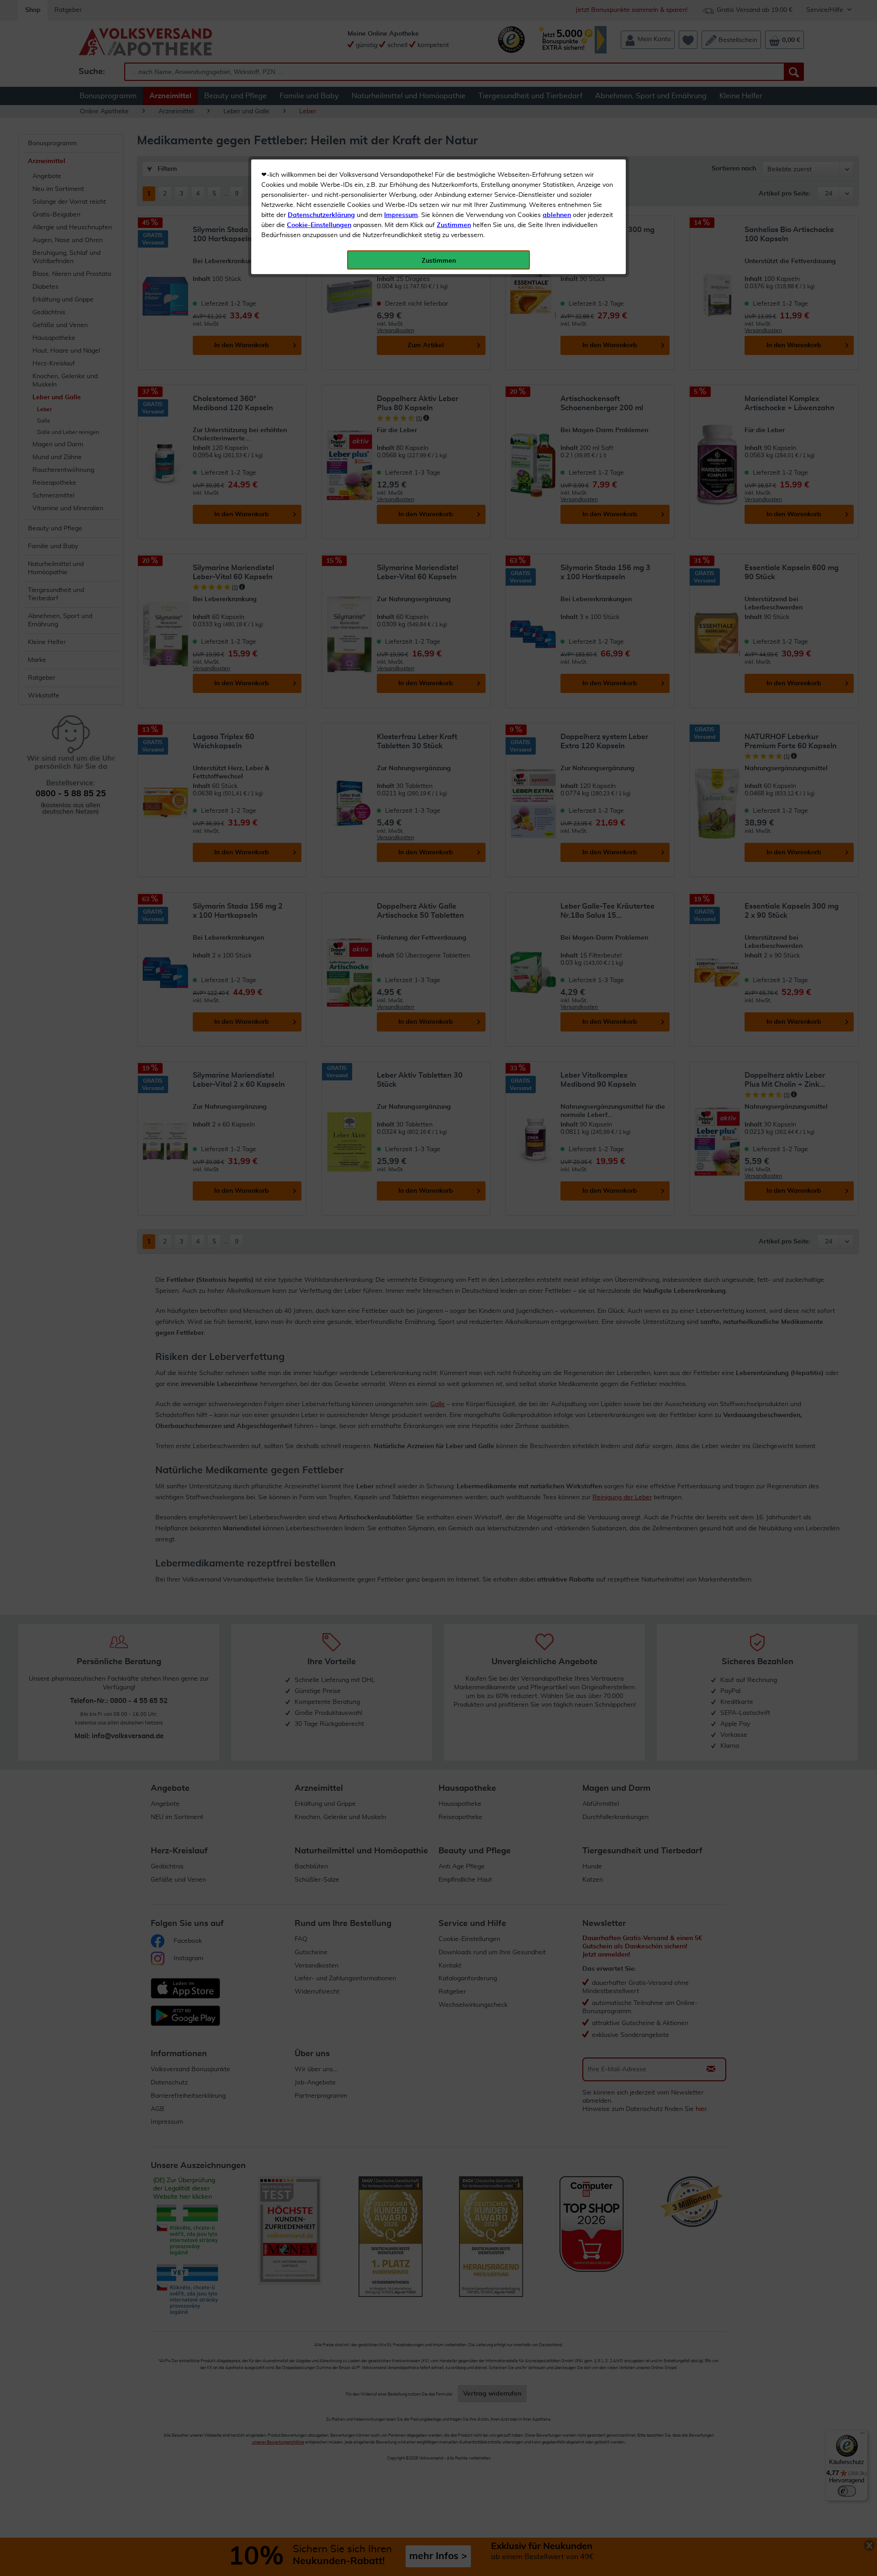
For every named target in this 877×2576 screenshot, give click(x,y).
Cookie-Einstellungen (319, 225)
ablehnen (557, 215)
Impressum (401, 215)
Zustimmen (454, 225)
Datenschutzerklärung (321, 215)
